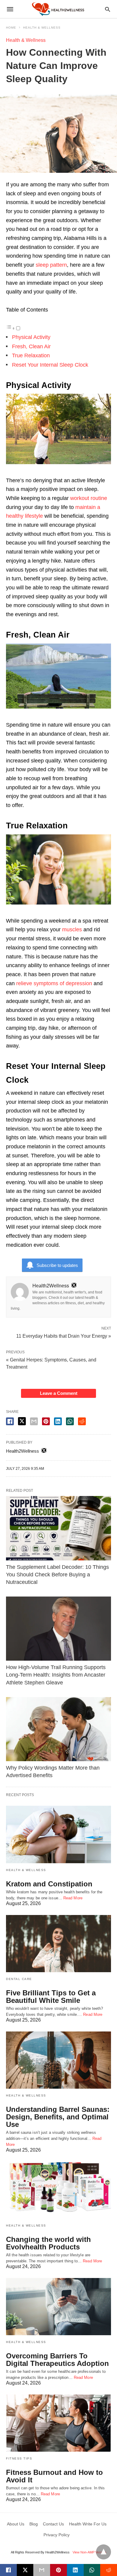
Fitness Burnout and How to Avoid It (54, 2476)
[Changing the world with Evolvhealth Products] (58, 2190)
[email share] (34, 1421)
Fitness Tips (19, 2458)
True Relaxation (31, 355)
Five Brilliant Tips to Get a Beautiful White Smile (51, 1997)
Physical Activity (31, 337)
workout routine (89, 498)
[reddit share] (82, 1421)
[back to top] (103, 2552)
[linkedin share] (58, 1421)
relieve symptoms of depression (54, 983)
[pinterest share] (46, 1421)
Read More (73, 1898)
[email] (42, 2570)
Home (11, 28)
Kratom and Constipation (49, 1884)
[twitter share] (22, 1421)
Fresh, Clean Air (31, 346)
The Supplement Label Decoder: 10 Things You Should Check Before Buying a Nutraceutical (57, 1575)
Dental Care (19, 1979)
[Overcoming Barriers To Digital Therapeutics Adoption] (58, 2307)
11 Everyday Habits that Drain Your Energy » (64, 1336)
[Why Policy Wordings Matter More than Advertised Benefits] (58, 1729)
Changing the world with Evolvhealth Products (48, 2243)
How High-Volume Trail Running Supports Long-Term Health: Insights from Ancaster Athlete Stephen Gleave (56, 1675)
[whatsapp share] (70, 1421)
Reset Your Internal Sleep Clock (50, 365)
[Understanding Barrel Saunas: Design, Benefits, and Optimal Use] (58, 2060)
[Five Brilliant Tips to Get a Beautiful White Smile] (58, 1944)
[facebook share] (10, 1421)
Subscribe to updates (57, 1265)
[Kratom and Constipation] (58, 1834)
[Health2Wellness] (58, 9)
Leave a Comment (59, 1393)
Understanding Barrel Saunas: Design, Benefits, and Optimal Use (58, 2117)
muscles (72, 930)
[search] (108, 9)
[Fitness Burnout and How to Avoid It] (58, 2423)
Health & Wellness (42, 28)
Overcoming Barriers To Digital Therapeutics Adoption (57, 2360)
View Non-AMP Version (89, 2552)
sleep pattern (51, 265)
